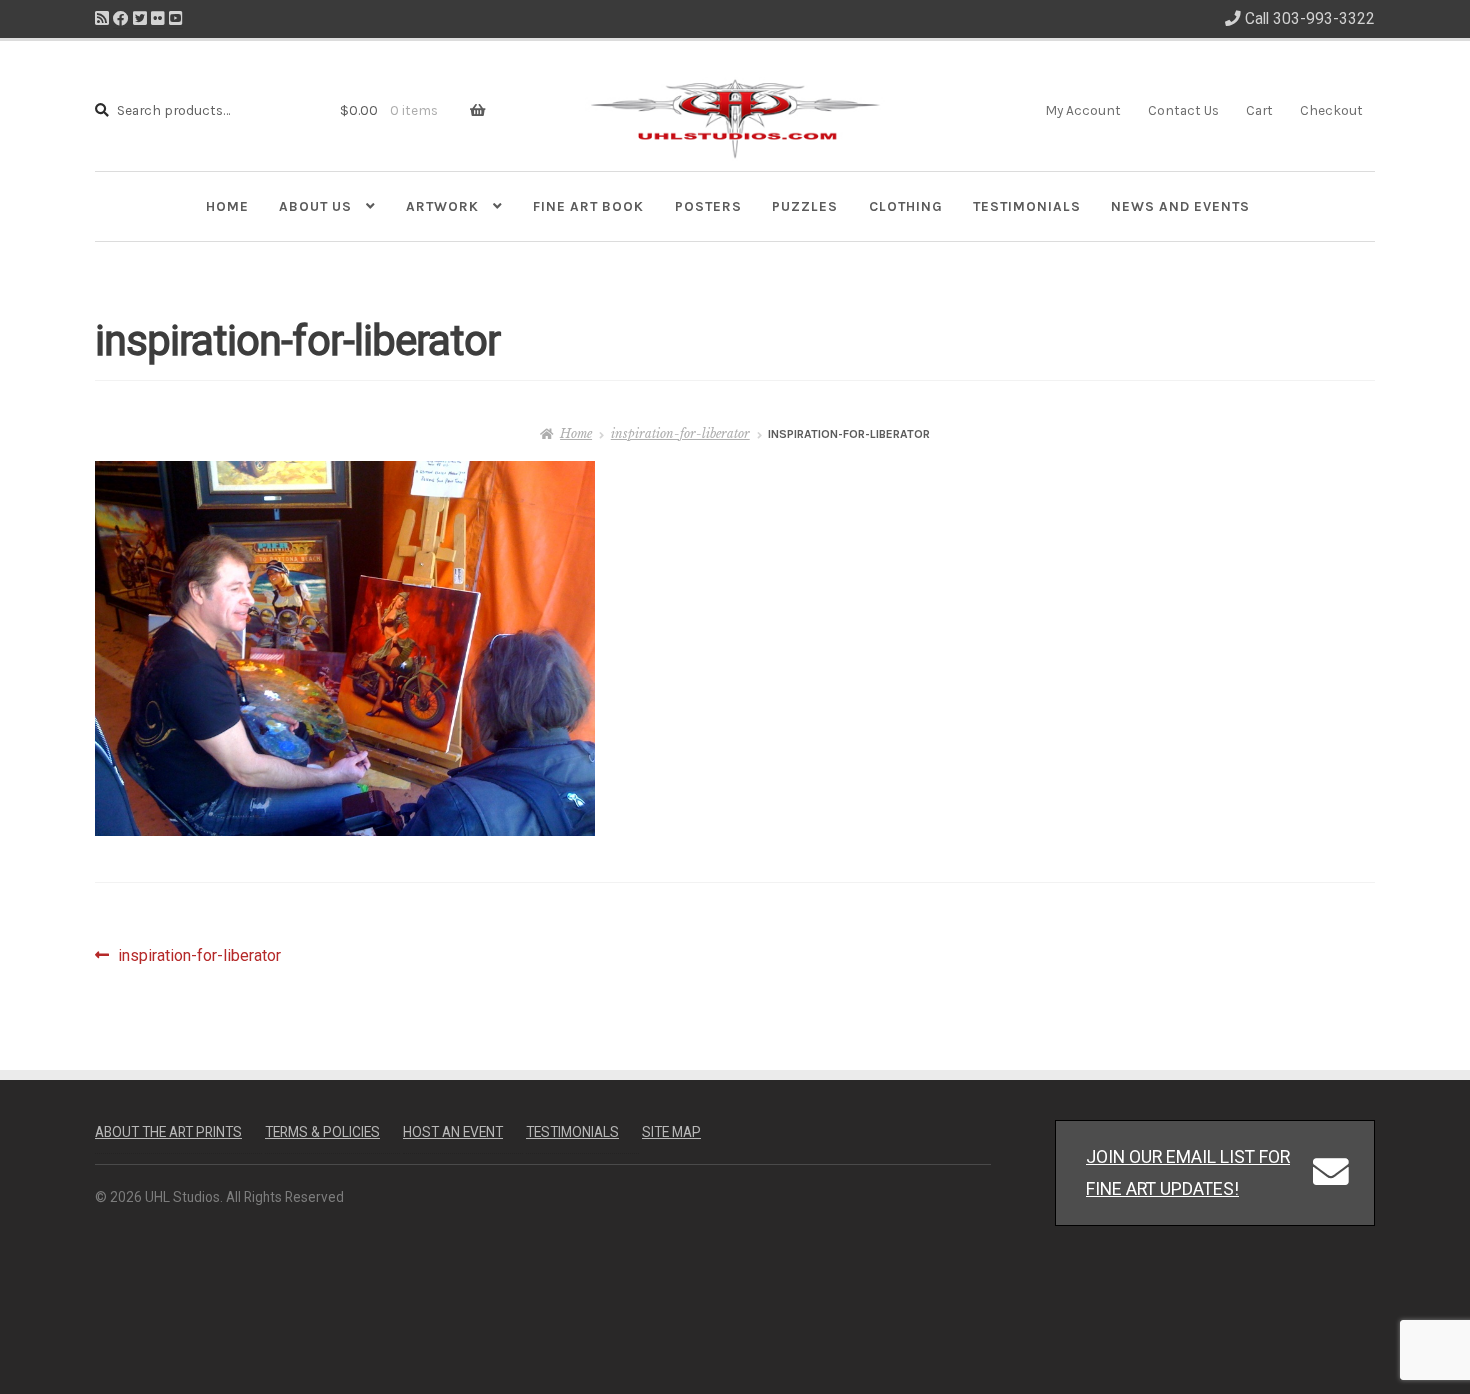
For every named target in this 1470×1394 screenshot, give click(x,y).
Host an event (453, 1132)
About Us (315, 206)
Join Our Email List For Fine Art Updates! (1188, 1172)
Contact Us (1183, 110)
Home (227, 206)
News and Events (1180, 206)
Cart (1259, 110)
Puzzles (805, 206)
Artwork (442, 206)
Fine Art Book (588, 206)
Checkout (1331, 110)
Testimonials (1027, 206)
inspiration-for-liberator (680, 433)
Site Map (671, 1132)
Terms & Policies (322, 1132)
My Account (1083, 110)
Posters (708, 206)
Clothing (906, 206)
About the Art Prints (168, 1132)
